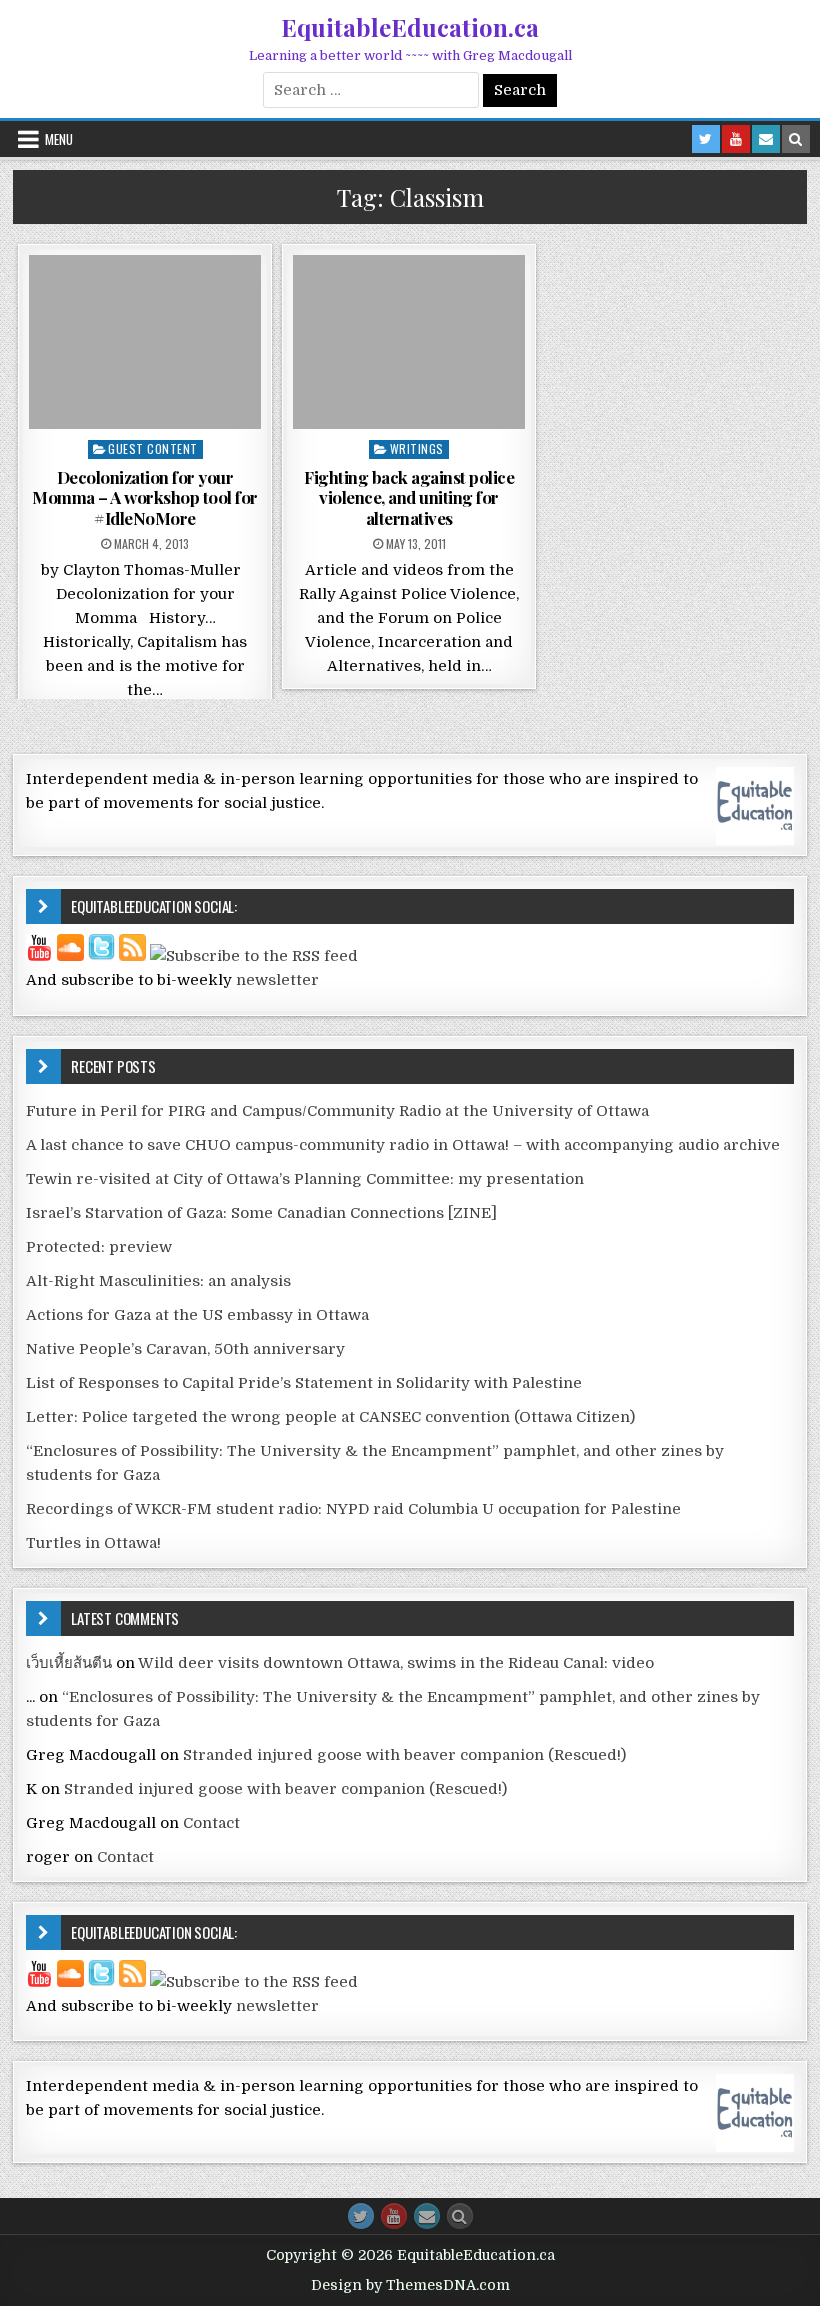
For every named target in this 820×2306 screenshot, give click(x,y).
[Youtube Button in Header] (736, 139)
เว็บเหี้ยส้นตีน (69, 1663)
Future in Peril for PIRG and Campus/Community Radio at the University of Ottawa (337, 1111)
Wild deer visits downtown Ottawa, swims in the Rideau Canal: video (396, 1663)
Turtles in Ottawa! (93, 1543)
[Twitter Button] (361, 2216)
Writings (417, 448)
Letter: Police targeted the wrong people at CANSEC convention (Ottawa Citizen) (330, 1417)
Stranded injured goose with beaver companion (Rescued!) (404, 1755)
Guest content (153, 448)
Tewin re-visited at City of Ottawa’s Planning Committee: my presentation (305, 1179)
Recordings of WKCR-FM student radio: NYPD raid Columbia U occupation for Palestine (353, 1509)
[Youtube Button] (394, 2216)
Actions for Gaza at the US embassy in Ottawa (197, 1315)
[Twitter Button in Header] (706, 139)
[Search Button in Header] (796, 139)
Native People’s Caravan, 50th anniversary (185, 1349)
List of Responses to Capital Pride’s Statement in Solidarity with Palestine (304, 1383)
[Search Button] (460, 2216)
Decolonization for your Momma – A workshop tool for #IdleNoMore (145, 497)
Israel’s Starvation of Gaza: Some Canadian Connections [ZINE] (261, 1213)
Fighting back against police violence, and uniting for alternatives (409, 497)
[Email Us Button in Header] (766, 139)
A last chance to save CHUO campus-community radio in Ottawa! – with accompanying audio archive (403, 1145)
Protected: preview (99, 1247)
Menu (59, 139)
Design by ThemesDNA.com (410, 2285)
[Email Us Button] (427, 2216)
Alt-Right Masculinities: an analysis (158, 1281)
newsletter (277, 980)
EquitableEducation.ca (410, 27)
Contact (211, 1823)
